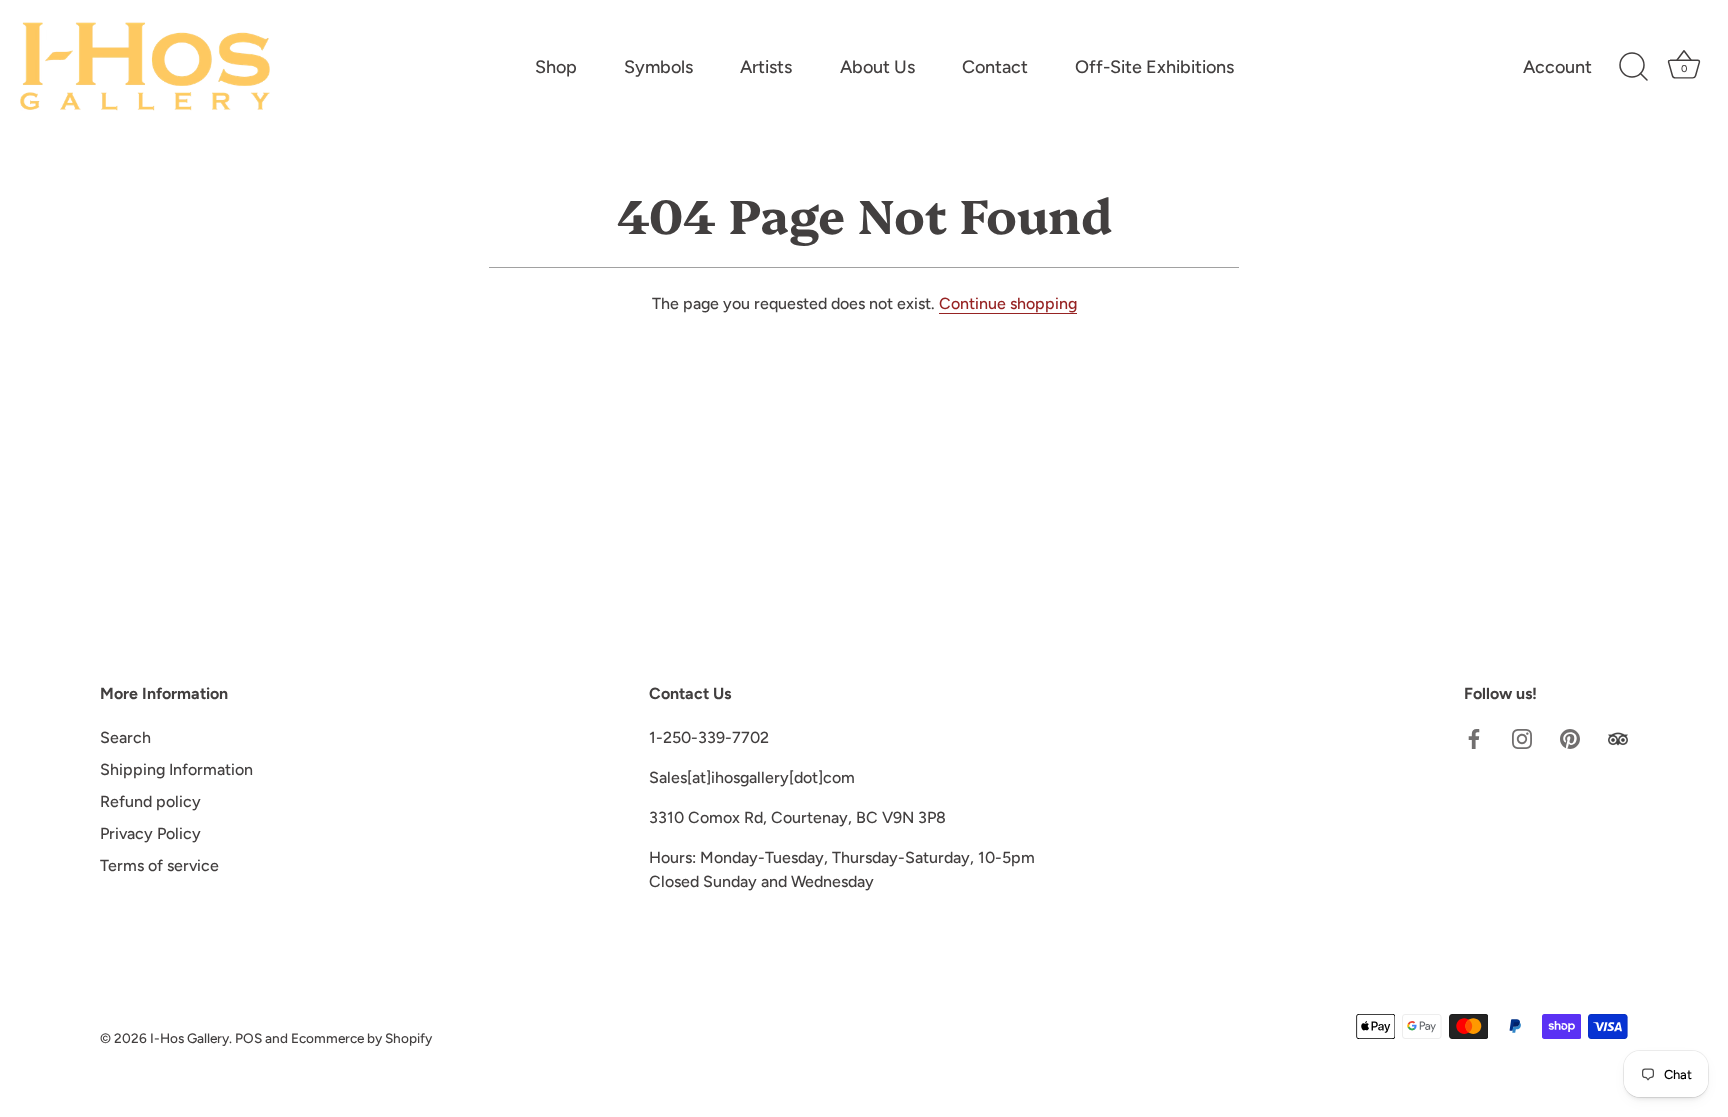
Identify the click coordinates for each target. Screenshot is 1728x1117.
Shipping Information (176, 769)
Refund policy (150, 801)
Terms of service (159, 865)
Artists (766, 67)
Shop (556, 67)
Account (1557, 67)
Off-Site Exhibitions (1154, 67)
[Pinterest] (1570, 737)
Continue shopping (1008, 303)
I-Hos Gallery (189, 1038)
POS (248, 1038)
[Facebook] (1474, 737)
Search (125, 737)
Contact (995, 67)
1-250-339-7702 (709, 737)
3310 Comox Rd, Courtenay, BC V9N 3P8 (797, 817)
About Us (877, 67)
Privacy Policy (150, 833)
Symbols (658, 67)
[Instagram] (1522, 737)
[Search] (1633, 67)
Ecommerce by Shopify (361, 1038)
